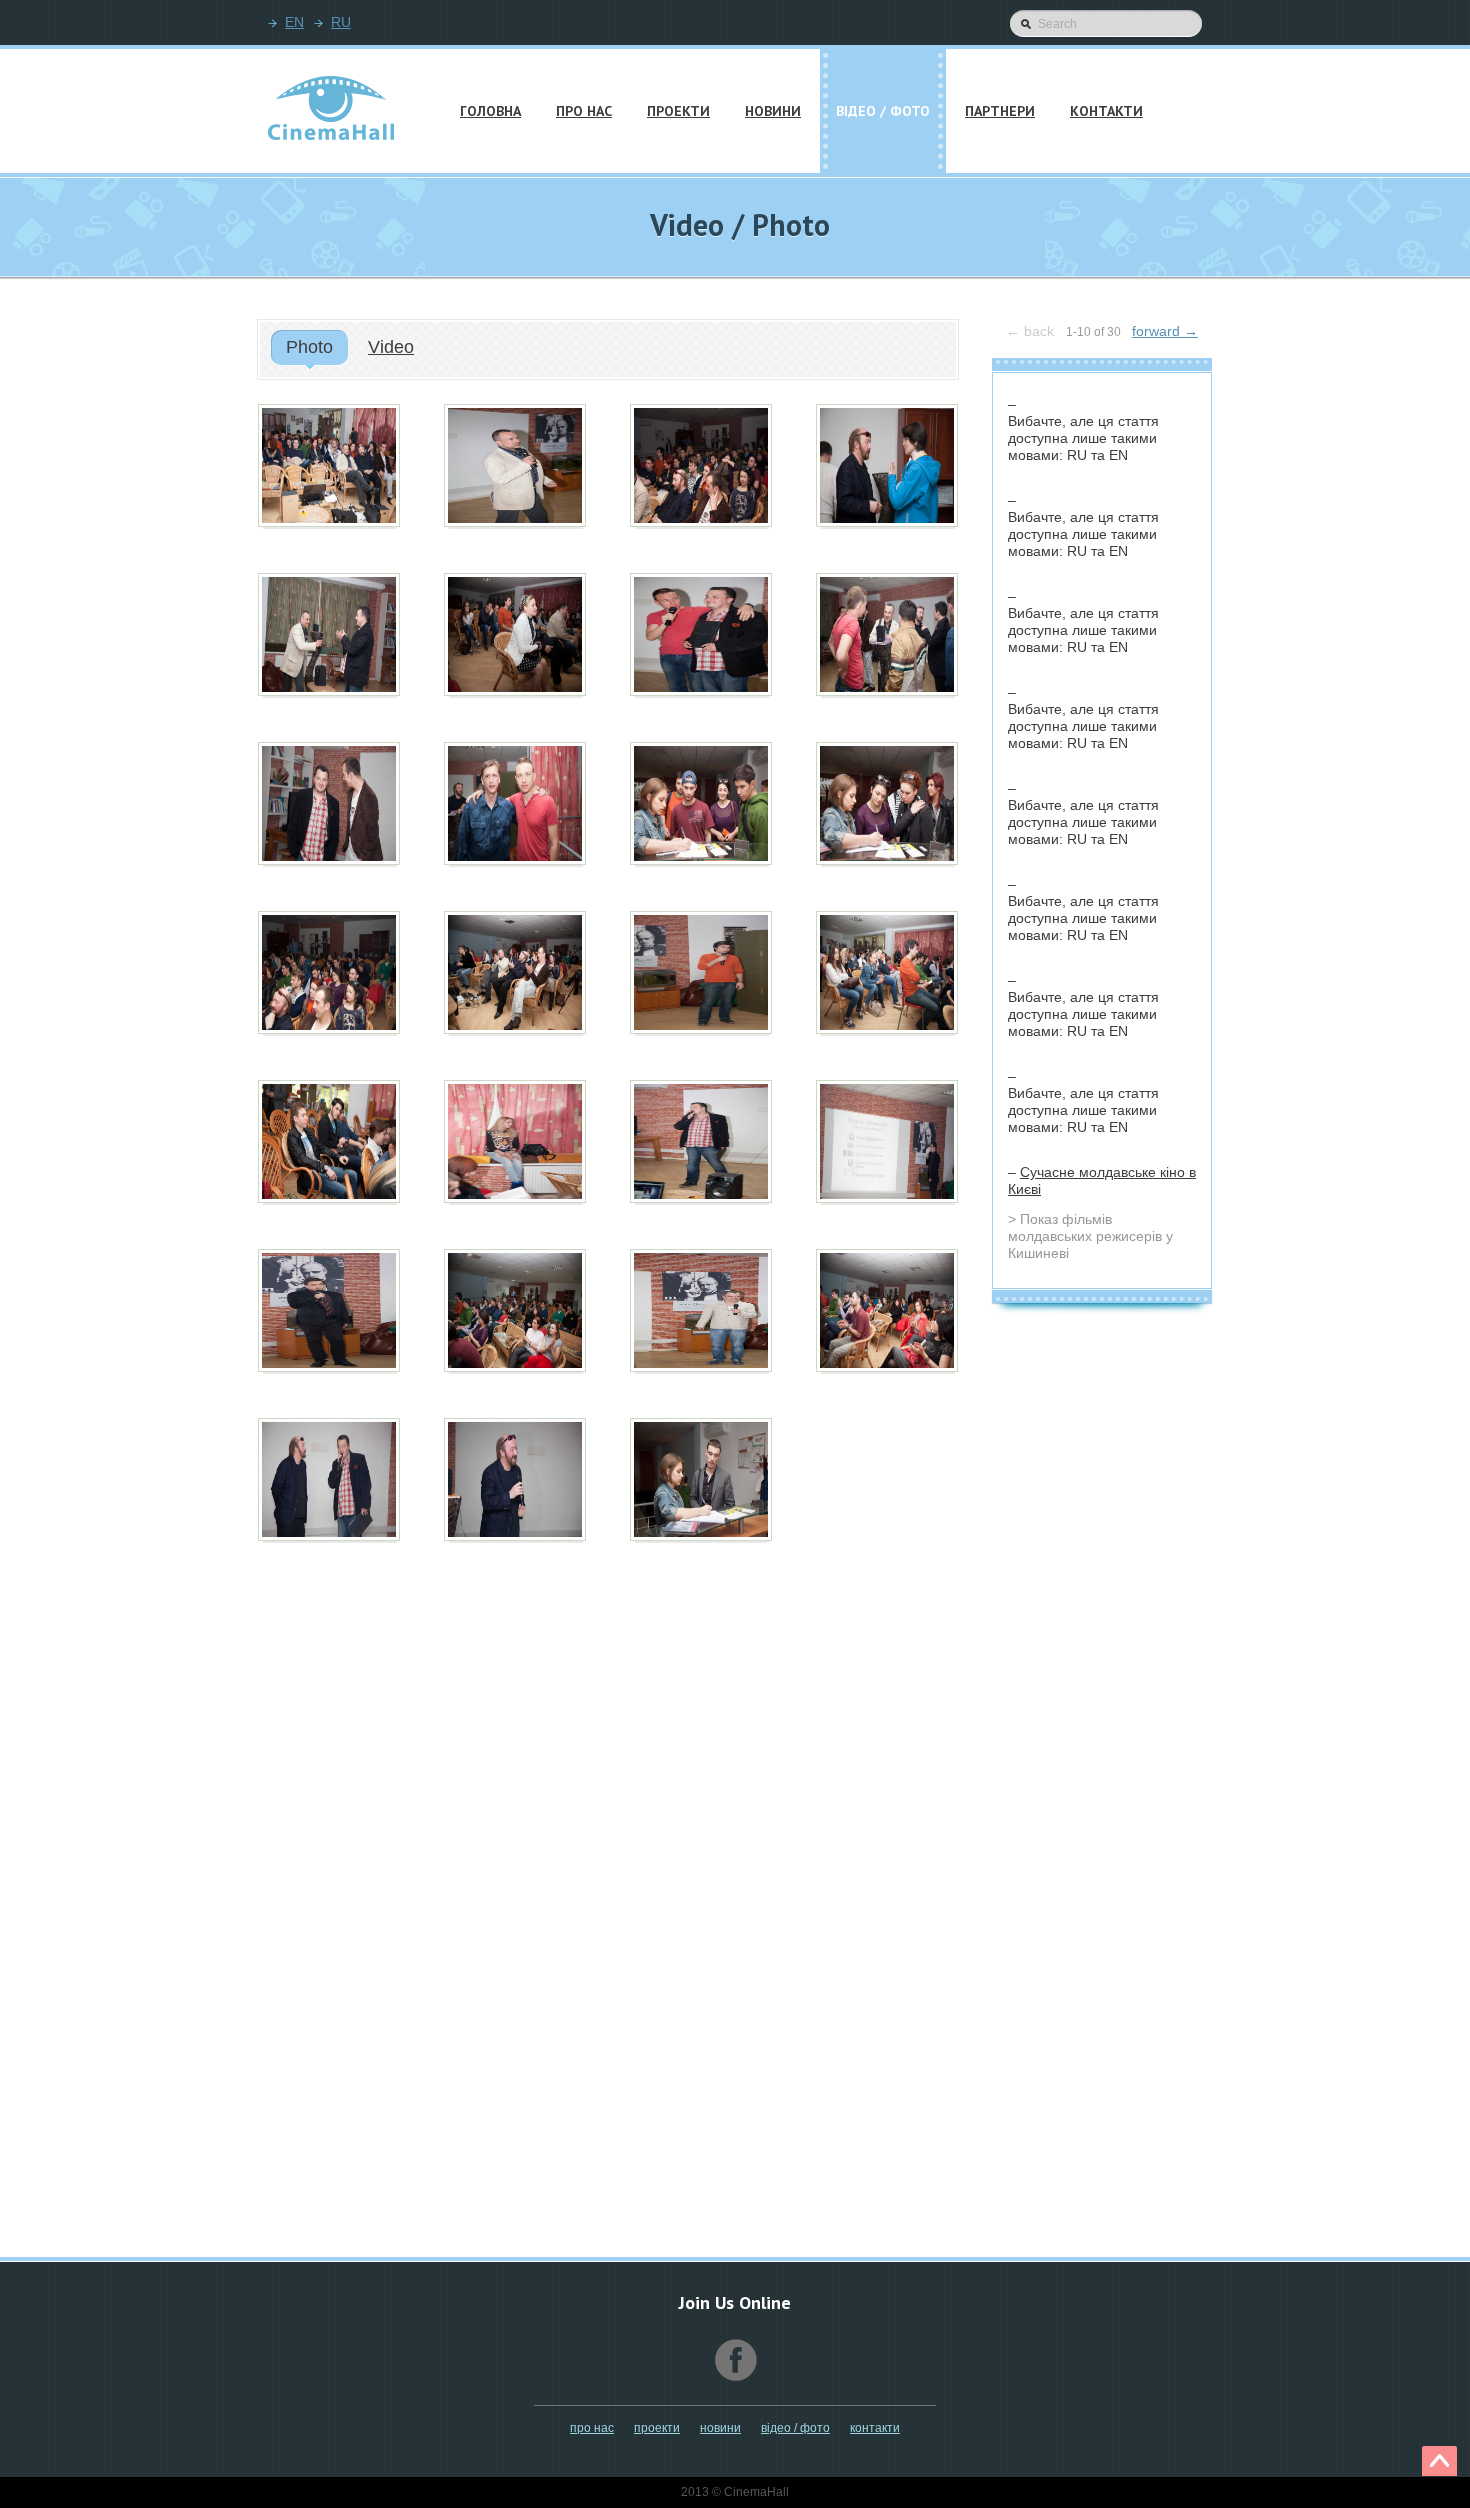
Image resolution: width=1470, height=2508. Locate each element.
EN (294, 22)
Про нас (592, 2428)
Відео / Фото (795, 2428)
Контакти (875, 2428)
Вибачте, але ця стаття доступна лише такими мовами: (1083, 438)
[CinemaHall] (331, 112)
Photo (309, 347)
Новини (720, 2428)
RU (341, 22)
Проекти (657, 2428)
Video (391, 347)
